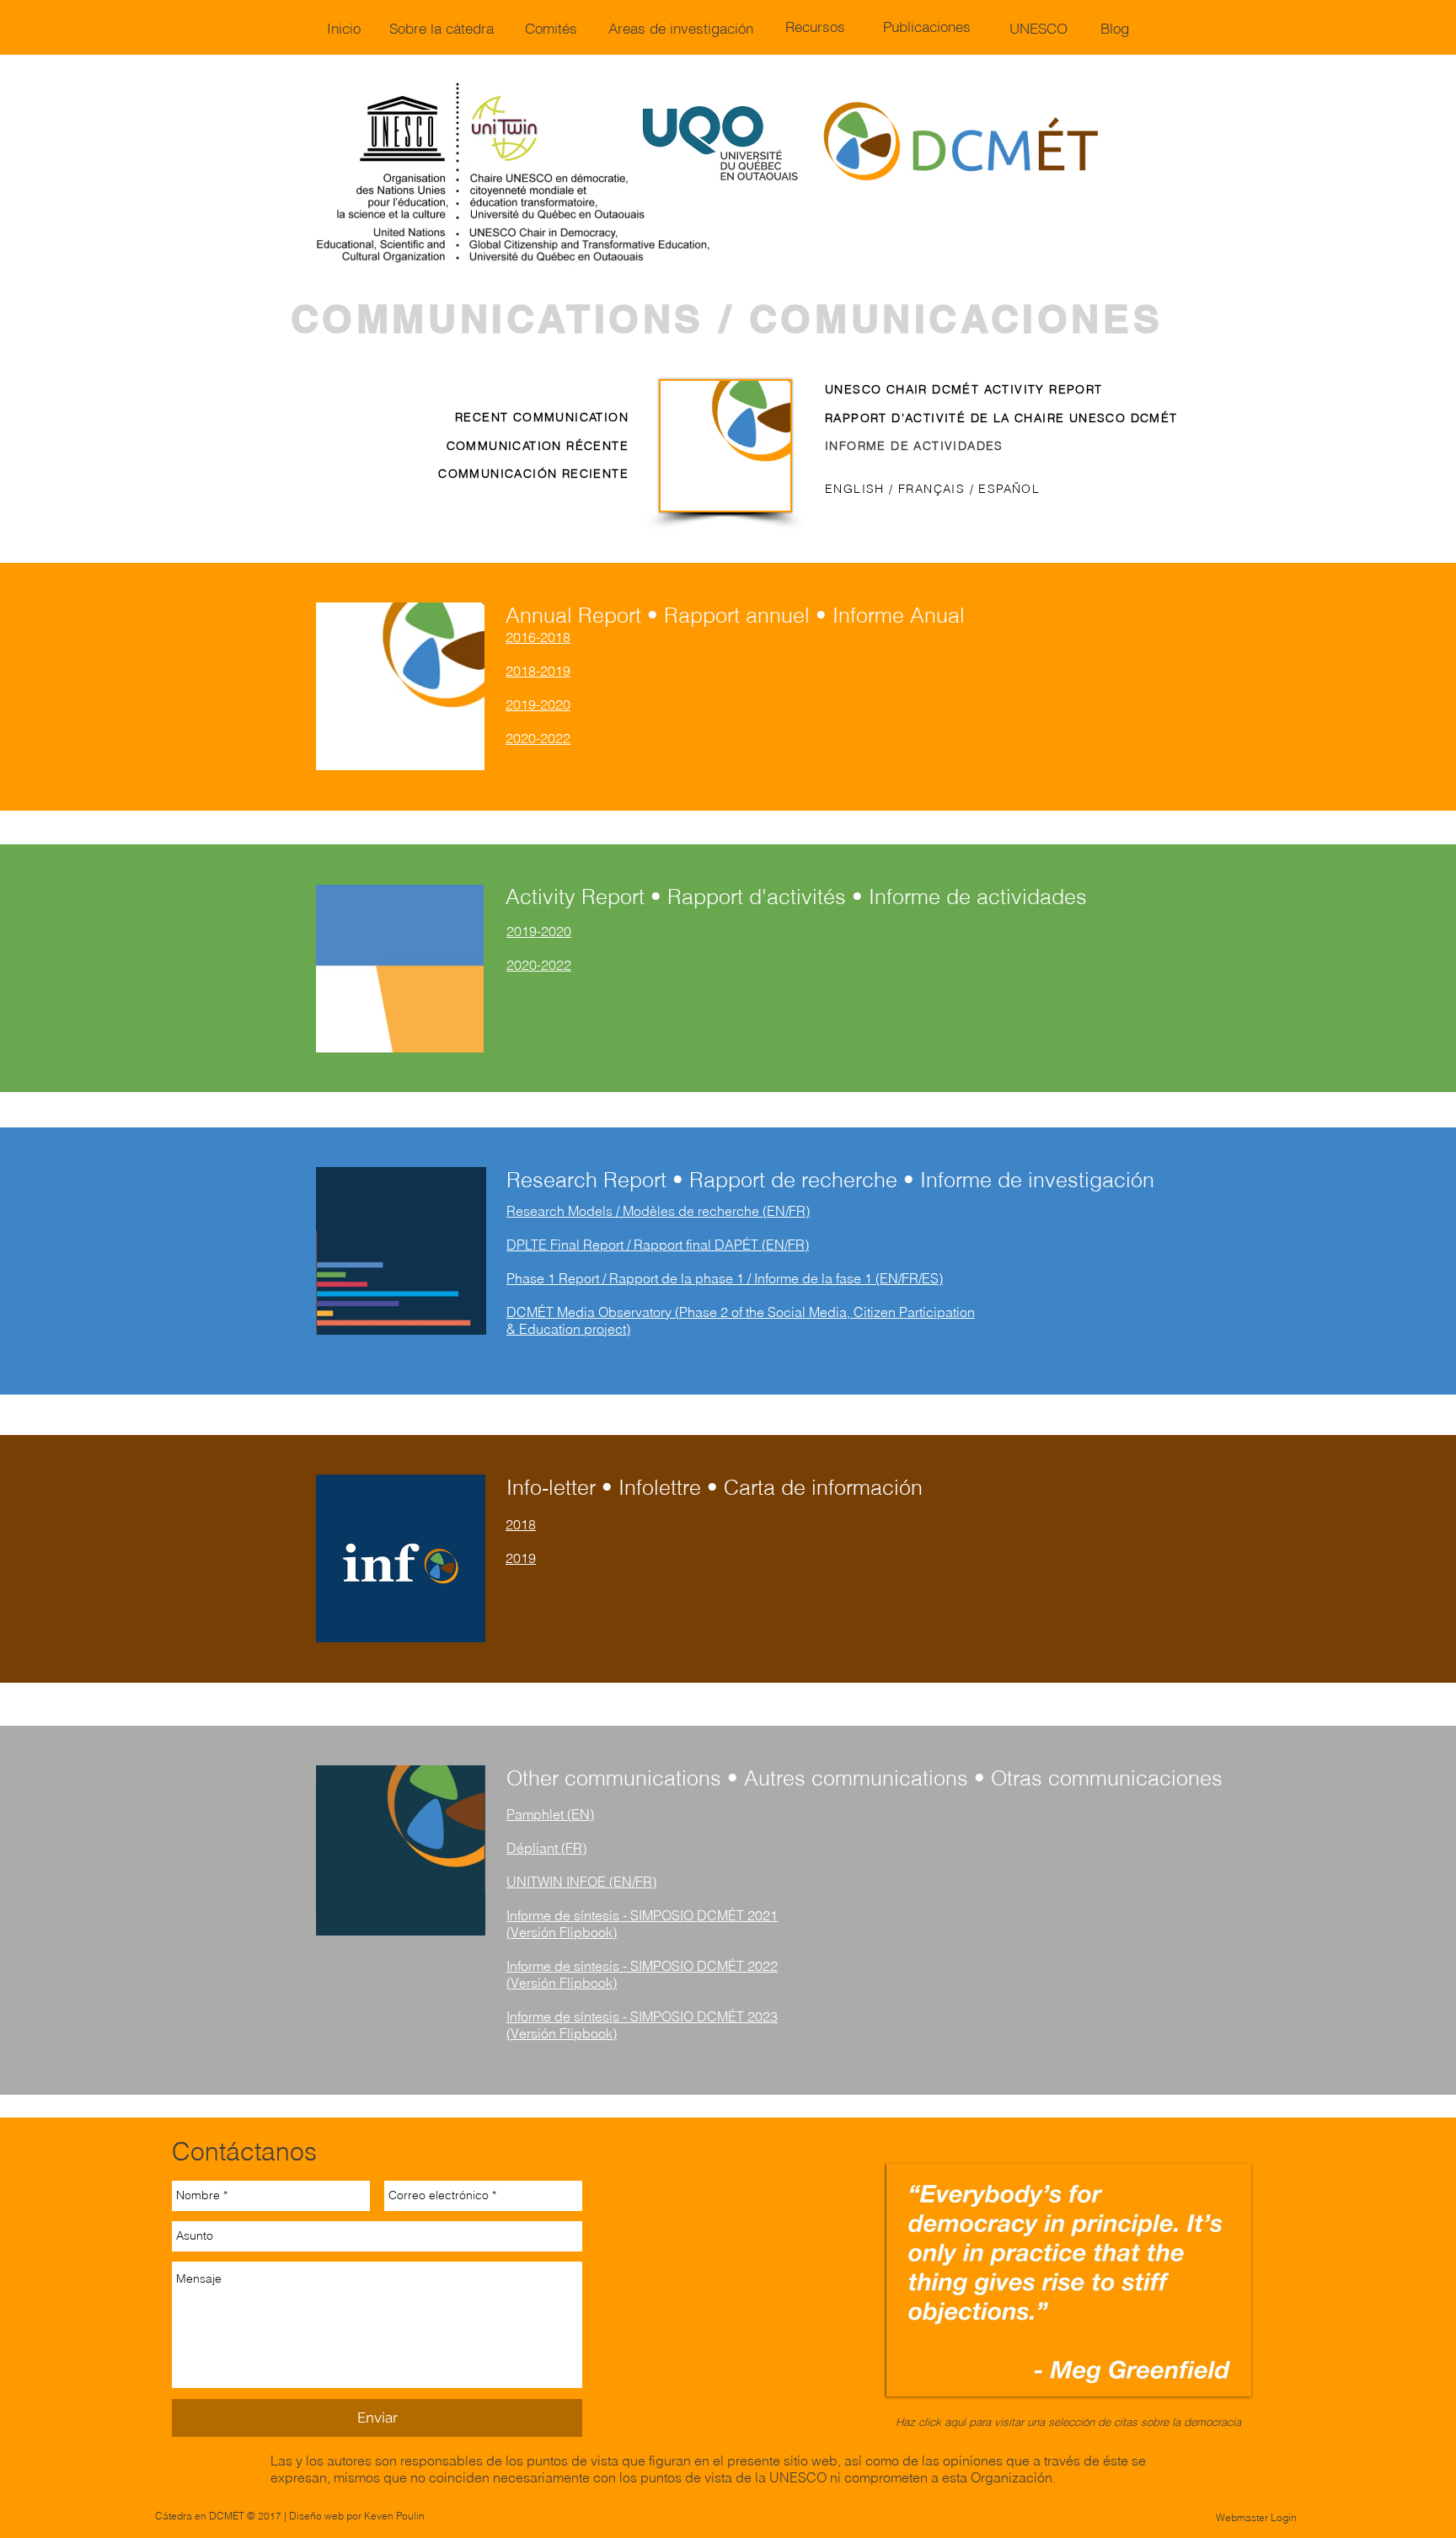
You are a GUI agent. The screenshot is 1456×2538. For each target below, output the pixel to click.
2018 (521, 1524)
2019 (521, 1558)
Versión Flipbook (562, 2033)
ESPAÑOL (1009, 489)
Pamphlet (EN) (550, 1814)
